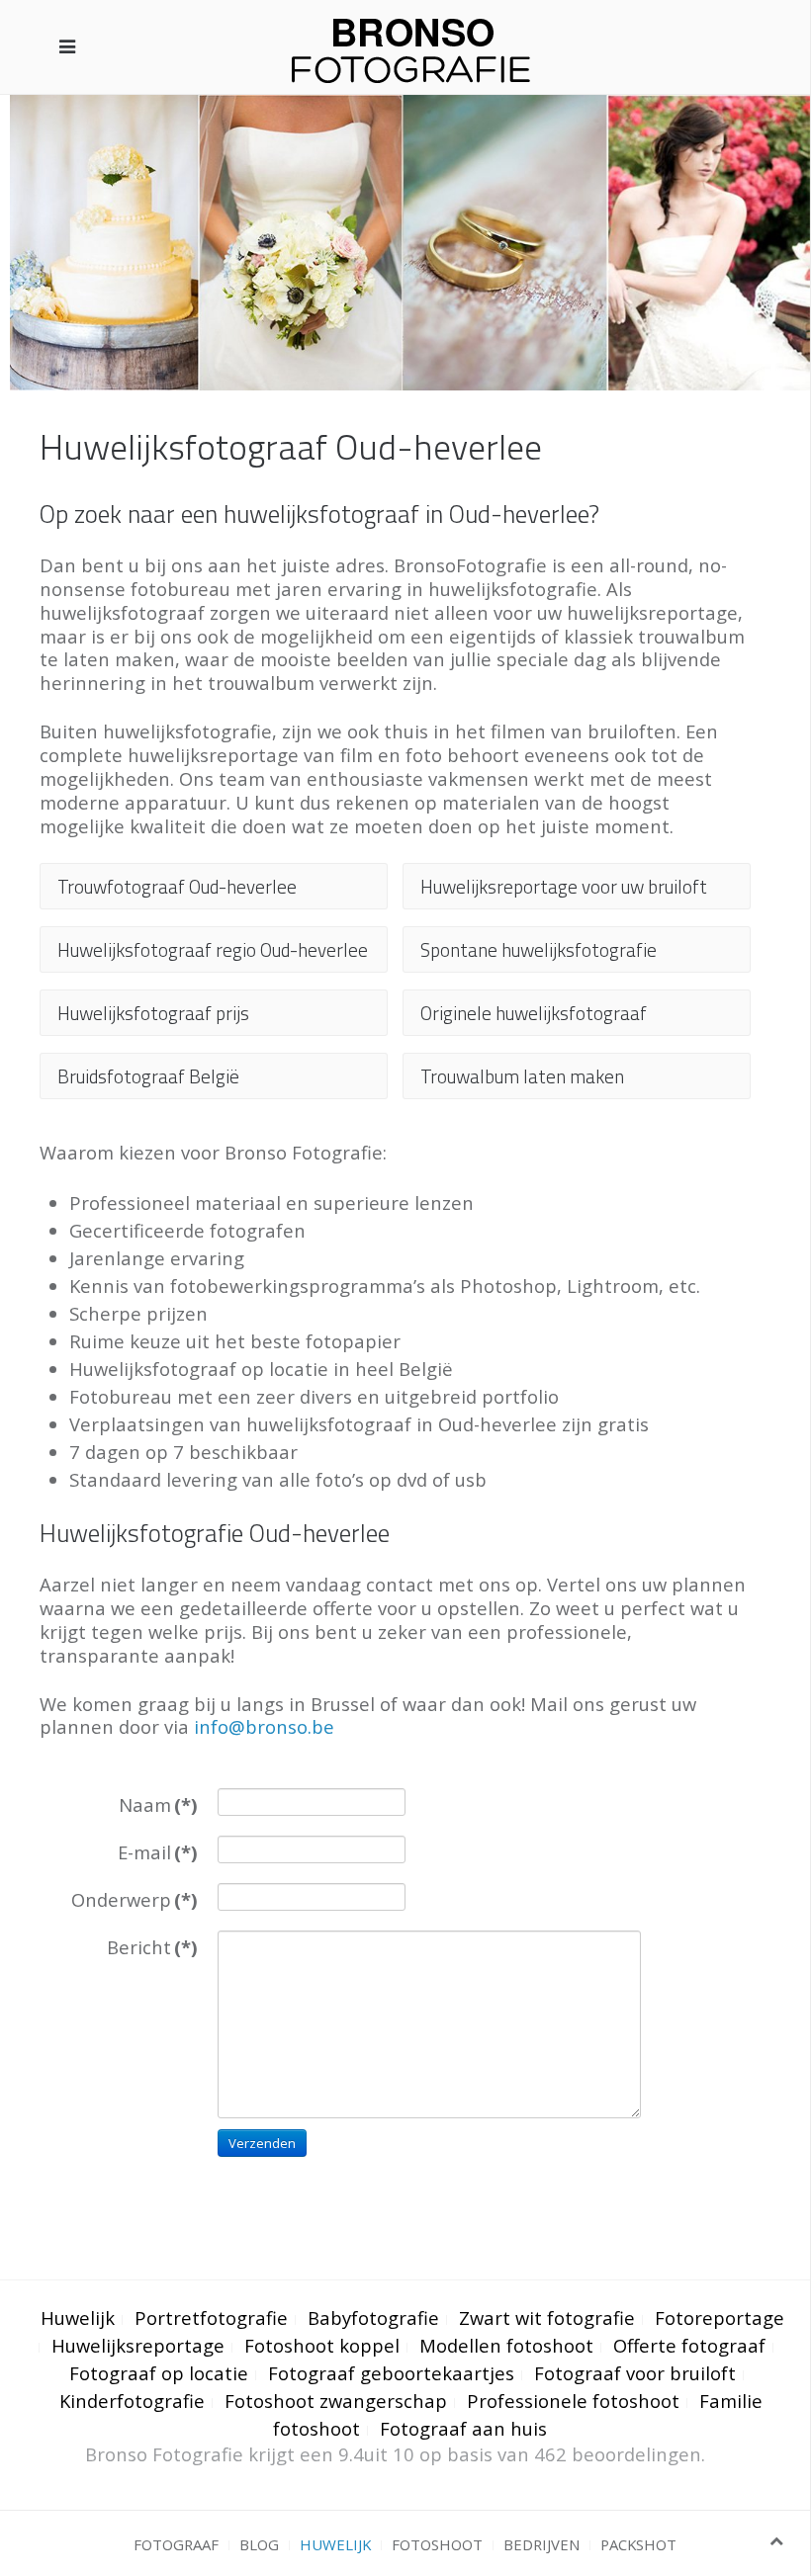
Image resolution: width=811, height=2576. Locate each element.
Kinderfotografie (132, 2401)
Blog (259, 2544)
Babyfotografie (373, 2318)
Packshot (638, 2544)
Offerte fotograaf (689, 2345)
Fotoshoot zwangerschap (336, 2401)
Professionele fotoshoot (573, 2401)
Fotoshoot (437, 2544)
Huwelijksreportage (138, 2345)
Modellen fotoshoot (506, 2345)
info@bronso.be (264, 1726)
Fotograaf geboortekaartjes (391, 2373)
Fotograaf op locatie (159, 2373)
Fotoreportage (720, 2318)
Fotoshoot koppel (322, 2345)
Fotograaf (176, 2544)
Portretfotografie (211, 2318)
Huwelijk (78, 2318)
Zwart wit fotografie (547, 2318)
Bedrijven (541, 2544)
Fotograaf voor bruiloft (635, 2373)
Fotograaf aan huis (463, 2428)
